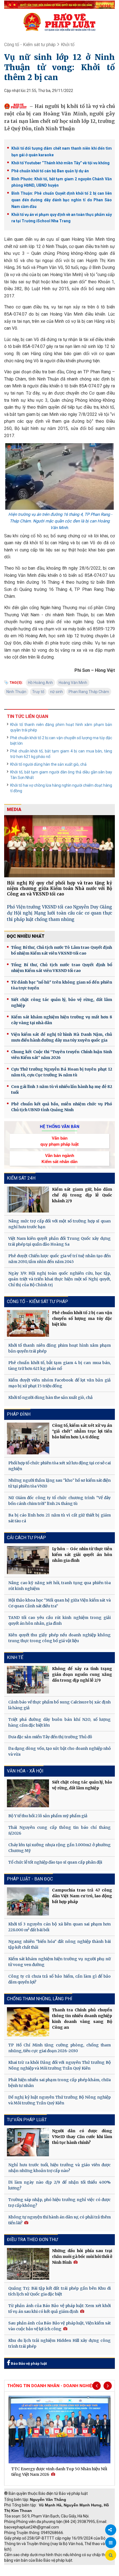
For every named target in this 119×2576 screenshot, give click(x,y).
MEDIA (14, 809)
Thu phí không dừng (24, 2573)
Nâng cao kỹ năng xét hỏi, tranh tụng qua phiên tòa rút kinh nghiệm (59, 1586)
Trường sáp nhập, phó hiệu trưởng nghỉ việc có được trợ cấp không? (59, 2203)
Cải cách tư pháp (26, 1538)
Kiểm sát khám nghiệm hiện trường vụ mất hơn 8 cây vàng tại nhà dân (62, 1020)
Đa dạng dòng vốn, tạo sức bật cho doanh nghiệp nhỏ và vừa (59, 1751)
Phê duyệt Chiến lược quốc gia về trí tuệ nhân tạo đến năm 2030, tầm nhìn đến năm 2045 (59, 1259)
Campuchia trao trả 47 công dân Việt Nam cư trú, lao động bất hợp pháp (82, 1896)
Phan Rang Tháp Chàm (89, 692)
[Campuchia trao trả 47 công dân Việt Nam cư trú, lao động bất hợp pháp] (28, 1901)
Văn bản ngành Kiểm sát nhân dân (59, 1158)
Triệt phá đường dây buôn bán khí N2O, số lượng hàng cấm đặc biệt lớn (59, 1722)
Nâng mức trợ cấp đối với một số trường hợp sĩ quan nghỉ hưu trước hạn (59, 1224)
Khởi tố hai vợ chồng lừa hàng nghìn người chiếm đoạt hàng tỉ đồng (61, 788)
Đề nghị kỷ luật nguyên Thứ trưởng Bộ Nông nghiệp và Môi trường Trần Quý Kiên (59, 2100)
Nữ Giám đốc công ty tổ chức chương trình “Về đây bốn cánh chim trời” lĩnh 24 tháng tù (59, 1501)
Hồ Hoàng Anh (40, 683)
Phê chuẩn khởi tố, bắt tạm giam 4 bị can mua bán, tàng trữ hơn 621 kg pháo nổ (61, 754)
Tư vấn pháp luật (27, 2120)
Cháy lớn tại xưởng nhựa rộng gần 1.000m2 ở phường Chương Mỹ (59, 1848)
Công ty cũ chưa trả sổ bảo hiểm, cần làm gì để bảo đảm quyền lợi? (59, 1979)
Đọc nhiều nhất (26, 936)
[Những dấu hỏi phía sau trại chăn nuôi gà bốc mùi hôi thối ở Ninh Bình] (28, 2264)
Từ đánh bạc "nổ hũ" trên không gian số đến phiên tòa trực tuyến (62, 985)
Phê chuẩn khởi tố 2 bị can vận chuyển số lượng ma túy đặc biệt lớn (61, 741)
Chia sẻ (111, 2530)
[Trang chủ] (59, 22)
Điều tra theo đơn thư (32, 2240)
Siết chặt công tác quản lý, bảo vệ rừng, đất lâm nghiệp (62, 1002)
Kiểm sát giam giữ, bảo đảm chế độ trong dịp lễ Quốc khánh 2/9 (82, 1195)
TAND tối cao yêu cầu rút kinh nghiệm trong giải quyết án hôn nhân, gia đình (59, 1620)
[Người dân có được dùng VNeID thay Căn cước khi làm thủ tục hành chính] (28, 2142)
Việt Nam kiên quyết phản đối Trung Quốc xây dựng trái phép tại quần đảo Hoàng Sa (59, 1241)
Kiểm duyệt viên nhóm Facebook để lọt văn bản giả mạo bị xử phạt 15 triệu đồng (59, 1383)
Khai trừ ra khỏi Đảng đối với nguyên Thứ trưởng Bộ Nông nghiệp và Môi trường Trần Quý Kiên (59, 2065)
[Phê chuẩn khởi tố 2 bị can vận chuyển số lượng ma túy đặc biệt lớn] (28, 1323)
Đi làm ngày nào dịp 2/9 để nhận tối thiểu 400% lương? (59, 2185)
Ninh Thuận (16, 692)
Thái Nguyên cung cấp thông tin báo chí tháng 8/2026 (59, 1830)
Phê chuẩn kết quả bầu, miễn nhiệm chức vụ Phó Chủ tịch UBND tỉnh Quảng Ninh (62, 1107)
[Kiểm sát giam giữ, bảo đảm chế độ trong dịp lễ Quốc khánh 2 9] (28, 1200)
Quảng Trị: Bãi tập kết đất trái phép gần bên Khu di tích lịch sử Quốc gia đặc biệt (59, 2291)
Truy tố (38, 692)
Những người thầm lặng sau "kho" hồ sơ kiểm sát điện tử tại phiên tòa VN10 (59, 1483)
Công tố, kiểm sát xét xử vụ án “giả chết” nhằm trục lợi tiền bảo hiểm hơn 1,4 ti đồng (82, 1431)
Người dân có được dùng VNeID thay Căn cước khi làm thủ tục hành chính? (82, 2137)
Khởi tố (68, 45)
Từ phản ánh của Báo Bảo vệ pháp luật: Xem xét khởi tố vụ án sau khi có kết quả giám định (59, 2309)
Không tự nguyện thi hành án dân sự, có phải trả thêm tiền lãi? (59, 2220)
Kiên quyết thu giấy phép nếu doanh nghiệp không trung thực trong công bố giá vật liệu (59, 1638)
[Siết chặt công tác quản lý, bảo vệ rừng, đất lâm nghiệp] (28, 1793)
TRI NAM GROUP (21, 2568)
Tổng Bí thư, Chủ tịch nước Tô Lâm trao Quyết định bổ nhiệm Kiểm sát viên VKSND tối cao (62, 950)
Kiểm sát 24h (21, 1178)
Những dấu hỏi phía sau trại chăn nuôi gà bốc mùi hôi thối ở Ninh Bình (82, 2257)
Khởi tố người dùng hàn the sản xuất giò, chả (48, 764)
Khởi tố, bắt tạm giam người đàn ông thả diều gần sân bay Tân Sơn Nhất (61, 775)
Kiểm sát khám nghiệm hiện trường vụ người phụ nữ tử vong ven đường (59, 1962)
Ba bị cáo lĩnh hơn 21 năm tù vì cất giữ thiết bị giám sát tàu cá (59, 1518)
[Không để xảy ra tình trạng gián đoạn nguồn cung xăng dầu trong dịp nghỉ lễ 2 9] (28, 1680)
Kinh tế (15, 1657)
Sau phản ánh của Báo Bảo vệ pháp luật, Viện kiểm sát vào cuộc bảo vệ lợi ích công (59, 2326)
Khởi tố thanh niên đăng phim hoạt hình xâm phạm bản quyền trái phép (61, 727)
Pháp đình (19, 1414)
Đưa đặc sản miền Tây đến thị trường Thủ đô (50, 1737)
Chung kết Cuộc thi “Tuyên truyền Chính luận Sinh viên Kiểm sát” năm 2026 (62, 1055)
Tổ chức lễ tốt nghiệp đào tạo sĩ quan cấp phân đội (55, 1862)
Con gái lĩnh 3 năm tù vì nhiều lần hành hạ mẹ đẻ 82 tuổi (62, 1089)
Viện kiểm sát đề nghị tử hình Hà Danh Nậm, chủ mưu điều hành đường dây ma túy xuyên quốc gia (62, 1037)
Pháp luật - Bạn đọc (30, 1879)
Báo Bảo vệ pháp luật (28, 2364)
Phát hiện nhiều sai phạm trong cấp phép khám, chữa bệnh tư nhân (59, 2083)
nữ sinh (56, 692)
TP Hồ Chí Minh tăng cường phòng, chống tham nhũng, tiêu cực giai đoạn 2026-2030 (59, 2048)
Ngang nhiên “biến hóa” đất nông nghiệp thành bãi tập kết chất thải (59, 1944)
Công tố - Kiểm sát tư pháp (30, 45)
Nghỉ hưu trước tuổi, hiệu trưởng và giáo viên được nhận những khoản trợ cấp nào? (59, 2168)
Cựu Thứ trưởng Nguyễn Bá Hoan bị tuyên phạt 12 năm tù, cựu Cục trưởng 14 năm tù (62, 1072)
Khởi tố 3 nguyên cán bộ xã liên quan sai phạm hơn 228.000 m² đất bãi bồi (59, 1927)
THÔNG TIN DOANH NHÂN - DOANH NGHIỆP (51, 2386)
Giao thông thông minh (60, 2568)
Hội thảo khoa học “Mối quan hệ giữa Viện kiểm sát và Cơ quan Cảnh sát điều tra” (59, 1603)
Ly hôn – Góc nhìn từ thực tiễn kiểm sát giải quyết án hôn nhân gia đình (82, 1555)
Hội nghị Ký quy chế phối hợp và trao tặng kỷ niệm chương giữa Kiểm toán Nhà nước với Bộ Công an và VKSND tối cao (59, 888)
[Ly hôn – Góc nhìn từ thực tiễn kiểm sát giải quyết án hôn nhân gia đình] (28, 1560)
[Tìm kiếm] (111, 2555)
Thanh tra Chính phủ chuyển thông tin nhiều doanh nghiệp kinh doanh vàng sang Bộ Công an (82, 2019)
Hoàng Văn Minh (73, 683)
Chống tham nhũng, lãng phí (40, 1999)
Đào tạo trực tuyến (62, 2573)
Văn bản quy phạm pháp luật (59, 1141)
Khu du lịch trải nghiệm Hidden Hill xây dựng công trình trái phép (59, 2343)
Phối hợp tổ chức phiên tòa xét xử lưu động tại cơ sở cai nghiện (59, 1466)
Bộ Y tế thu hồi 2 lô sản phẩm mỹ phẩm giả (48, 1816)
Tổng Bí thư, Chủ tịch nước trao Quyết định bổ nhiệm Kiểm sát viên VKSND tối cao (62, 968)
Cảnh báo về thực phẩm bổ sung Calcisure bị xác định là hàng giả (59, 1705)
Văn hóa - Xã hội (25, 1771)
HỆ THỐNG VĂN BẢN (60, 1127)
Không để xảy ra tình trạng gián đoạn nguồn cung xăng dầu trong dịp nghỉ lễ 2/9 (82, 1674)
